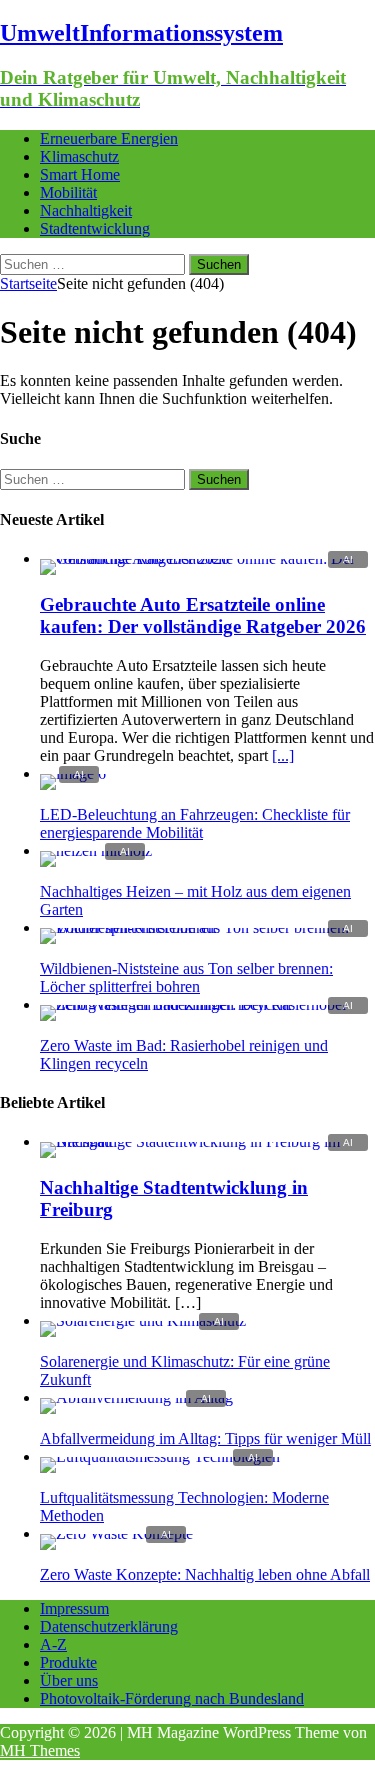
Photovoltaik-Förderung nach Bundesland (172, 1698)
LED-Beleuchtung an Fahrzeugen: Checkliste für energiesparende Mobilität (195, 823)
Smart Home (80, 174)
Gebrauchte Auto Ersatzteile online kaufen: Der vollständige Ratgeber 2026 (203, 615)
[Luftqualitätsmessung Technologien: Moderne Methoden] (160, 1456)
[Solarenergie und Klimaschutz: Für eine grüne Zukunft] (143, 1320)
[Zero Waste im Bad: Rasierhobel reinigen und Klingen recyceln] (207, 1004)
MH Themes (40, 1750)
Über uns (69, 1680)
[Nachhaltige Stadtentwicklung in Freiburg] (207, 1141)
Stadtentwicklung (95, 228)
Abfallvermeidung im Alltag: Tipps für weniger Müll (205, 1438)
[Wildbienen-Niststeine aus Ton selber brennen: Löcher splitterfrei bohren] (207, 927)
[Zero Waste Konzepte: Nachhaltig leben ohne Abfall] (116, 1533)
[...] (283, 755)
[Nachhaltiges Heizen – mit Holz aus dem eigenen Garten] (96, 850)
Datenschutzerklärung (109, 1626)
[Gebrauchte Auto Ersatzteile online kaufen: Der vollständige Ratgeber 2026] (207, 558)
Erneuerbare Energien (109, 138)
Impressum (74, 1608)
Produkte (68, 1662)
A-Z (53, 1644)
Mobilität (68, 192)
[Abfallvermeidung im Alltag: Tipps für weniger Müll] (136, 1397)
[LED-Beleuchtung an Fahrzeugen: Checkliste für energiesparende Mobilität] (73, 773)
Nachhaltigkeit (86, 210)
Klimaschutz (79, 156)
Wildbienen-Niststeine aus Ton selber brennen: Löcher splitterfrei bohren (186, 977)
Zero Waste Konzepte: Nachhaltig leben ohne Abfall (205, 1574)
